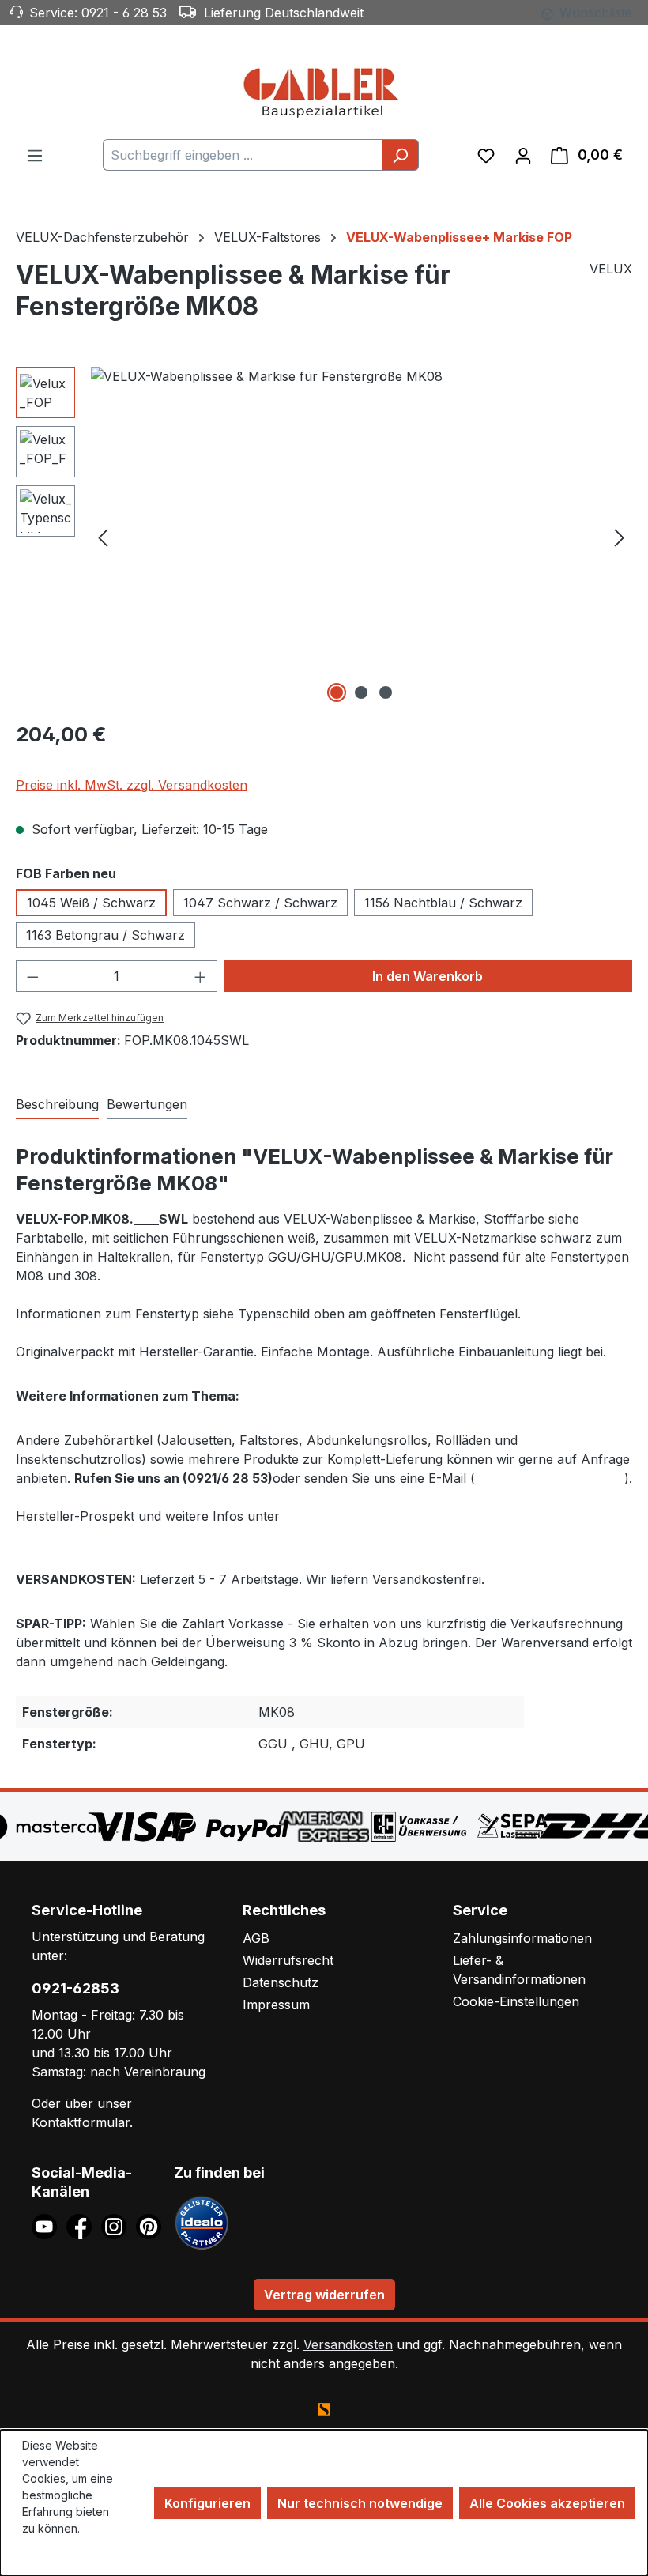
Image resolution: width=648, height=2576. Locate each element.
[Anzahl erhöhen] (201, 976)
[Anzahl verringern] (32, 976)
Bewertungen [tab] (147, 1104)
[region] (324, 537)
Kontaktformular (81, 2122)
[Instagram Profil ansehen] (119, 2225)
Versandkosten (348, 2344)
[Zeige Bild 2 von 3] (361, 692)
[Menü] (35, 155)
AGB (256, 1938)
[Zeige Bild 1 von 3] (337, 692)
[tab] (57, 1105)
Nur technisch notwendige (360, 2503)
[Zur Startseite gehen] (324, 92)
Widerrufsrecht (288, 1960)
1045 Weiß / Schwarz (91, 903)
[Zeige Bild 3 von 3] (386, 692)
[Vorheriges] (103, 537)
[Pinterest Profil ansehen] (151, 2225)
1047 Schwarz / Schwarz (260, 903)
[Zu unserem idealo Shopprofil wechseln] (202, 2221)
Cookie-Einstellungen (516, 2001)
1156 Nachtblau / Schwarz (443, 903)
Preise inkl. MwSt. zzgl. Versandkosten (132, 785)
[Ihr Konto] (523, 155)
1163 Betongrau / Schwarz (105, 935)
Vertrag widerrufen (324, 2295)
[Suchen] (400, 155)
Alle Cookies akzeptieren (547, 2503)
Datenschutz (281, 1982)
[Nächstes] (620, 537)
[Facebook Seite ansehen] (84, 2225)
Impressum (276, 2005)
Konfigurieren (207, 2503)
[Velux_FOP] (361, 537)
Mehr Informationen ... (63, 2553)
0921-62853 (75, 1988)
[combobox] (243, 155)
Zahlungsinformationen (522, 1938)
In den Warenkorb (428, 976)
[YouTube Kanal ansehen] (49, 2225)
